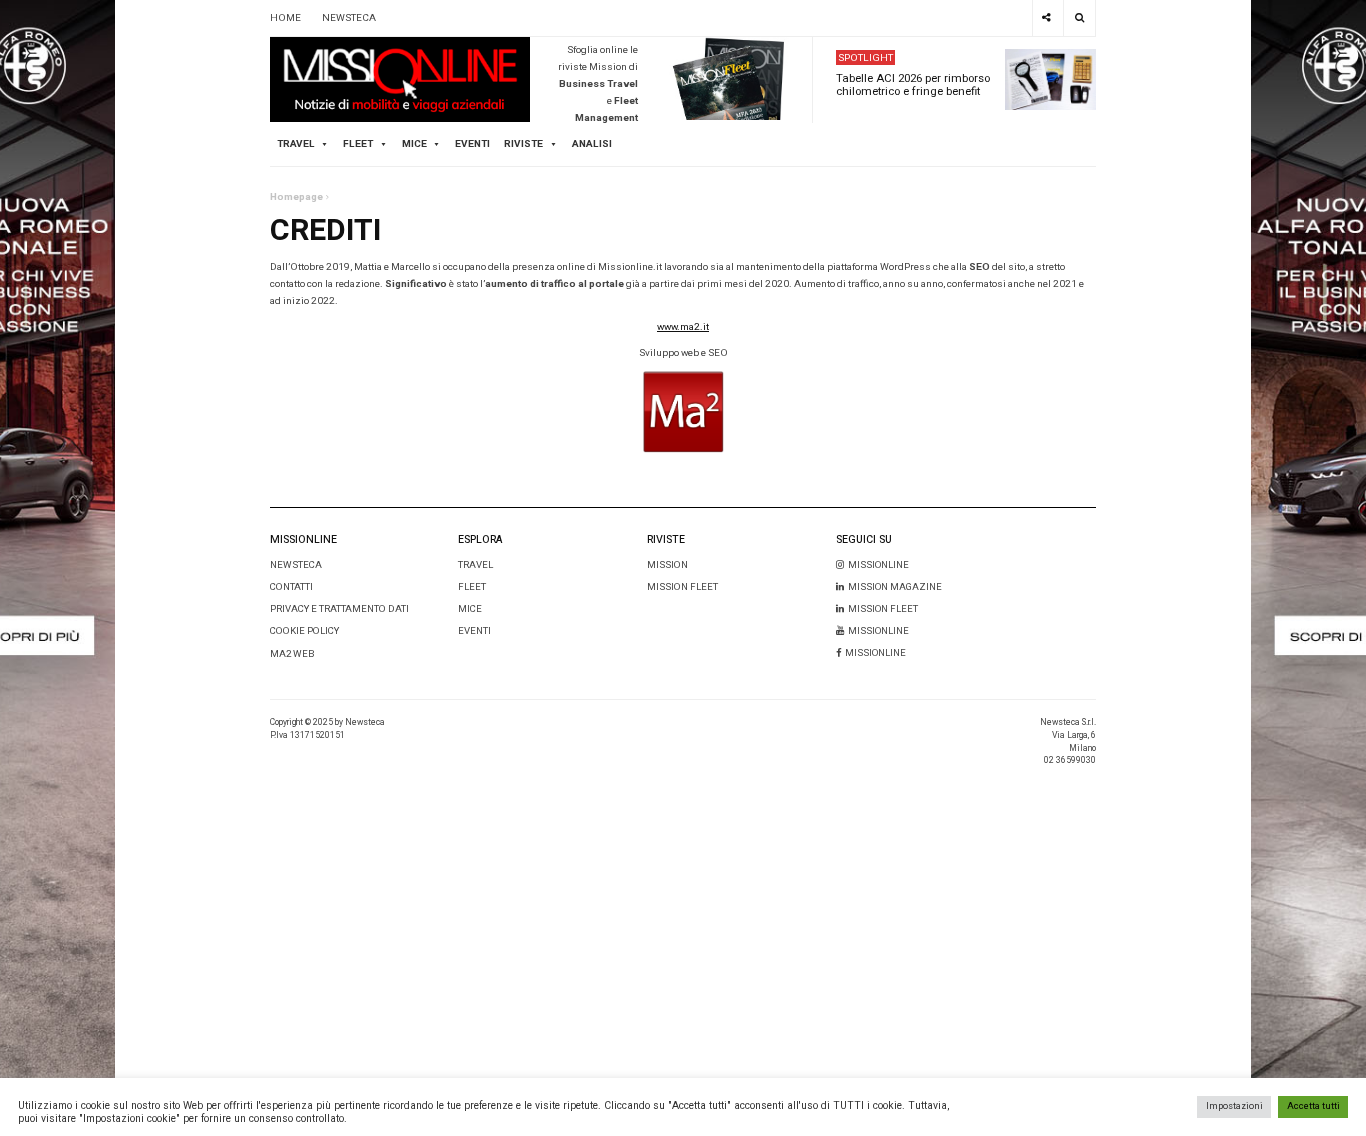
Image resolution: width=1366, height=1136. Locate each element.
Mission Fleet (682, 587)
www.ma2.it (683, 327)
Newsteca (296, 565)
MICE (414, 144)
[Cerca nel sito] (1079, 18)
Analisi (592, 144)
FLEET (358, 144)
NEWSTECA (349, 18)
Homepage (296, 197)
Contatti (291, 587)
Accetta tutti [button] (1313, 1106)
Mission (667, 565)
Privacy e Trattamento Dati (339, 609)
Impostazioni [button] (1234, 1106)
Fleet (472, 587)
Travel (475, 565)
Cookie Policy (304, 631)
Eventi (472, 144)
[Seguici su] (1047, 18)
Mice (470, 609)
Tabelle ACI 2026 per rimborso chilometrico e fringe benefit (913, 84)
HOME (285, 18)
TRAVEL (296, 144)
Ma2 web (292, 654)
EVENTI (474, 631)
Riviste (523, 144)
